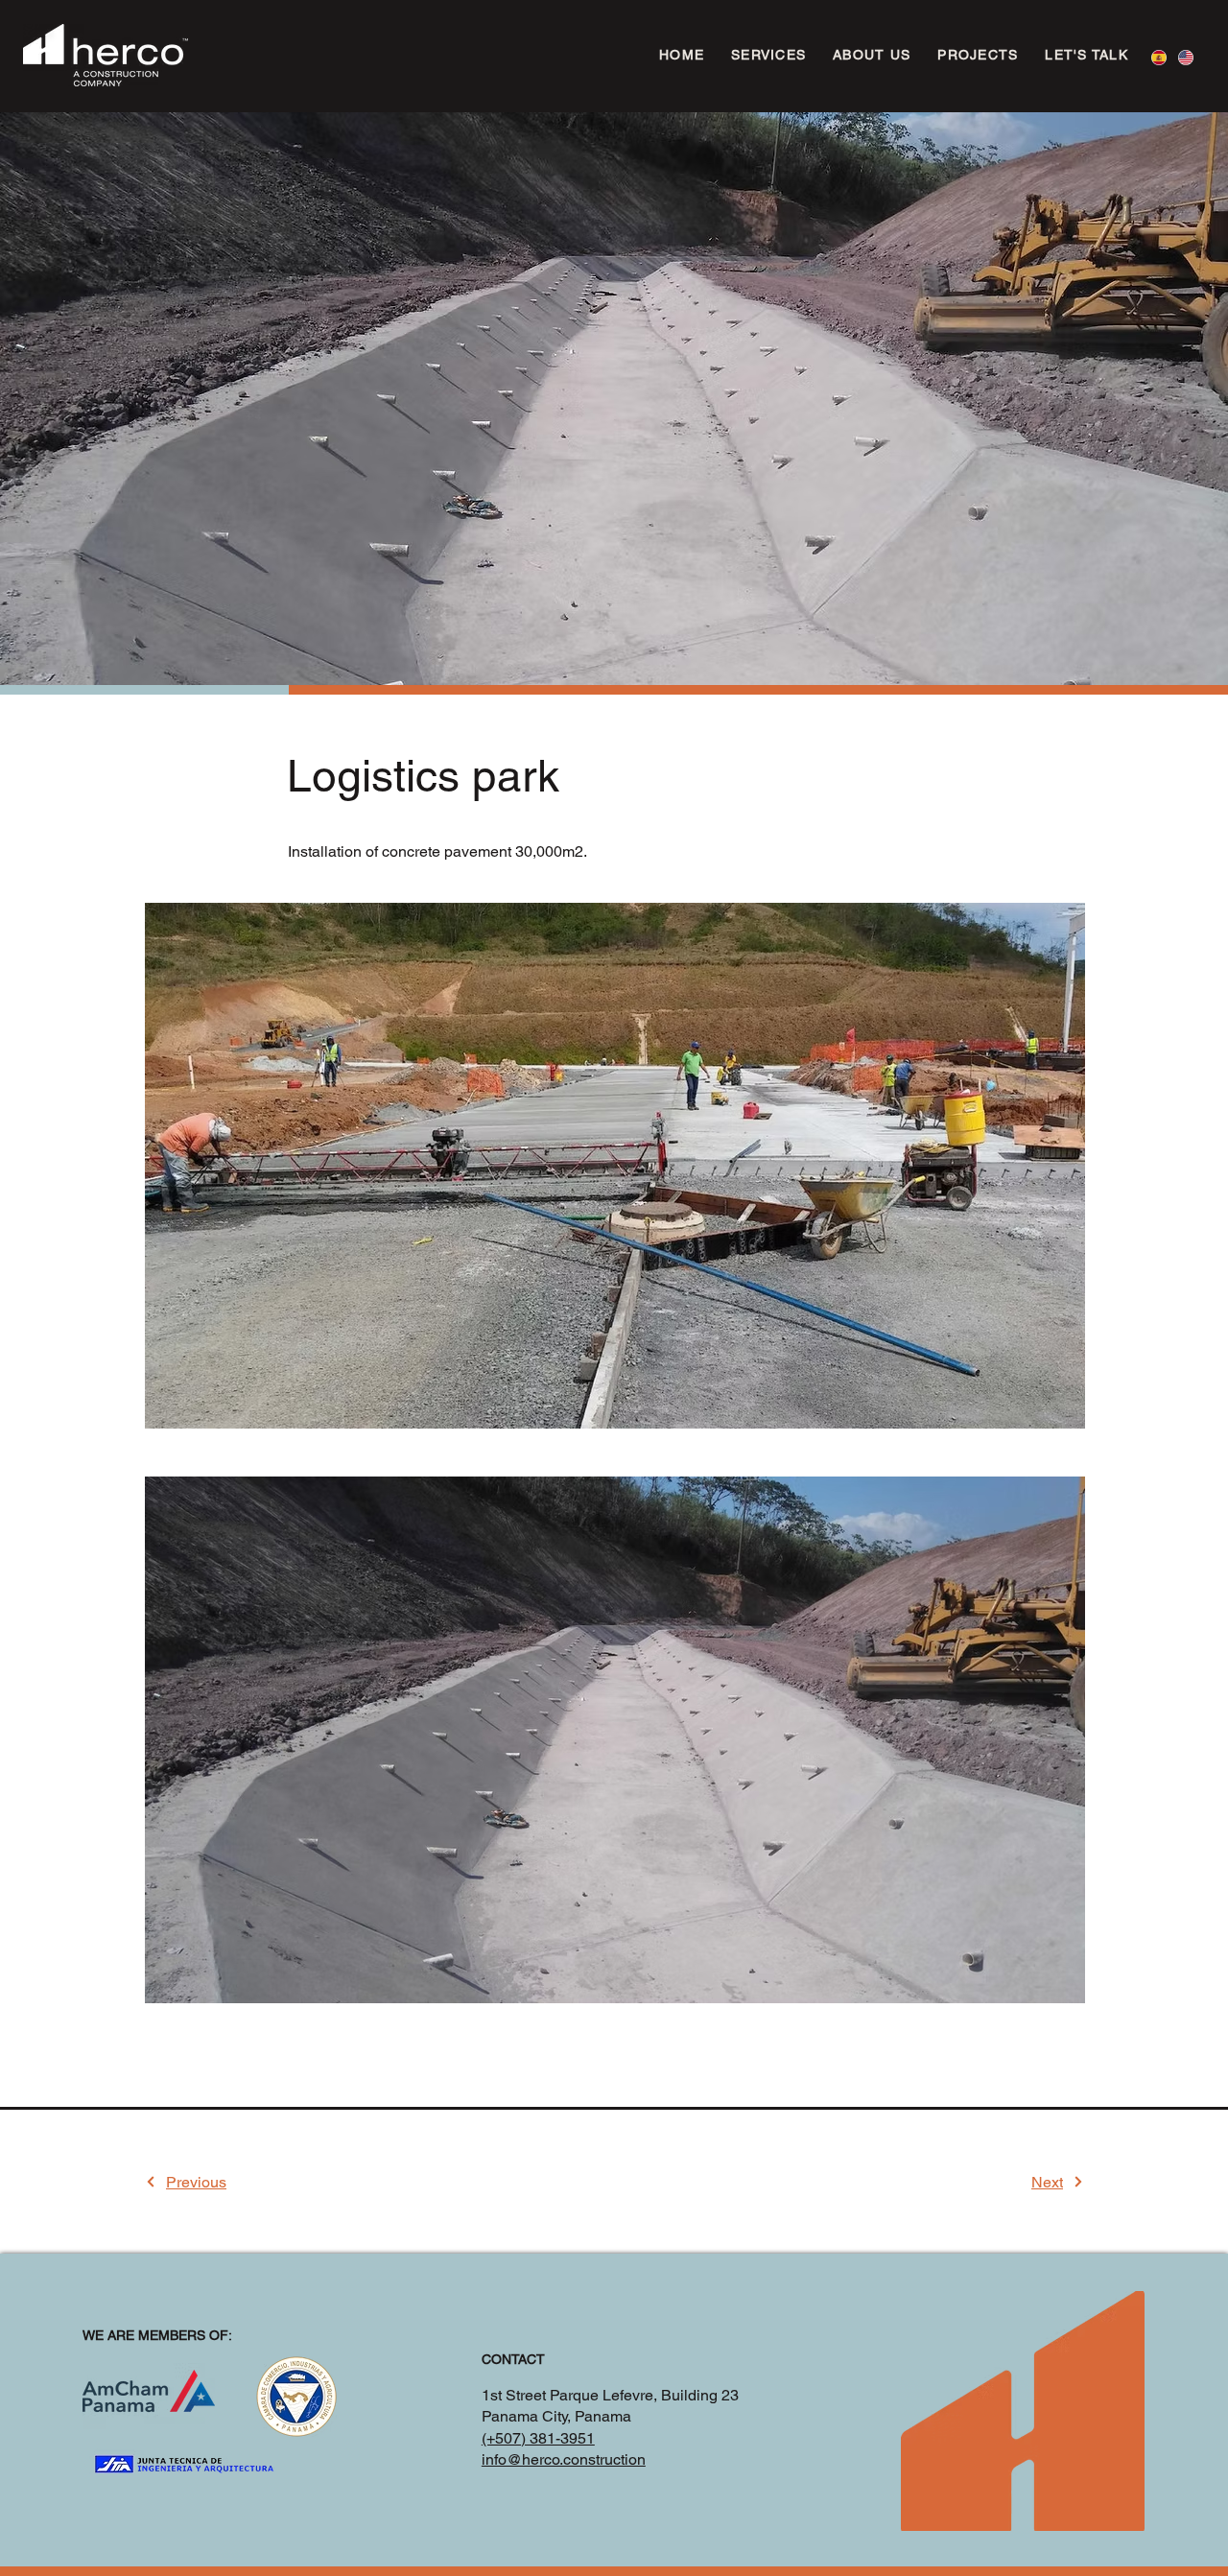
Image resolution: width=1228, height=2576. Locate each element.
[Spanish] (1159, 57)
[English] (1186, 57)
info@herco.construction (564, 2459)
